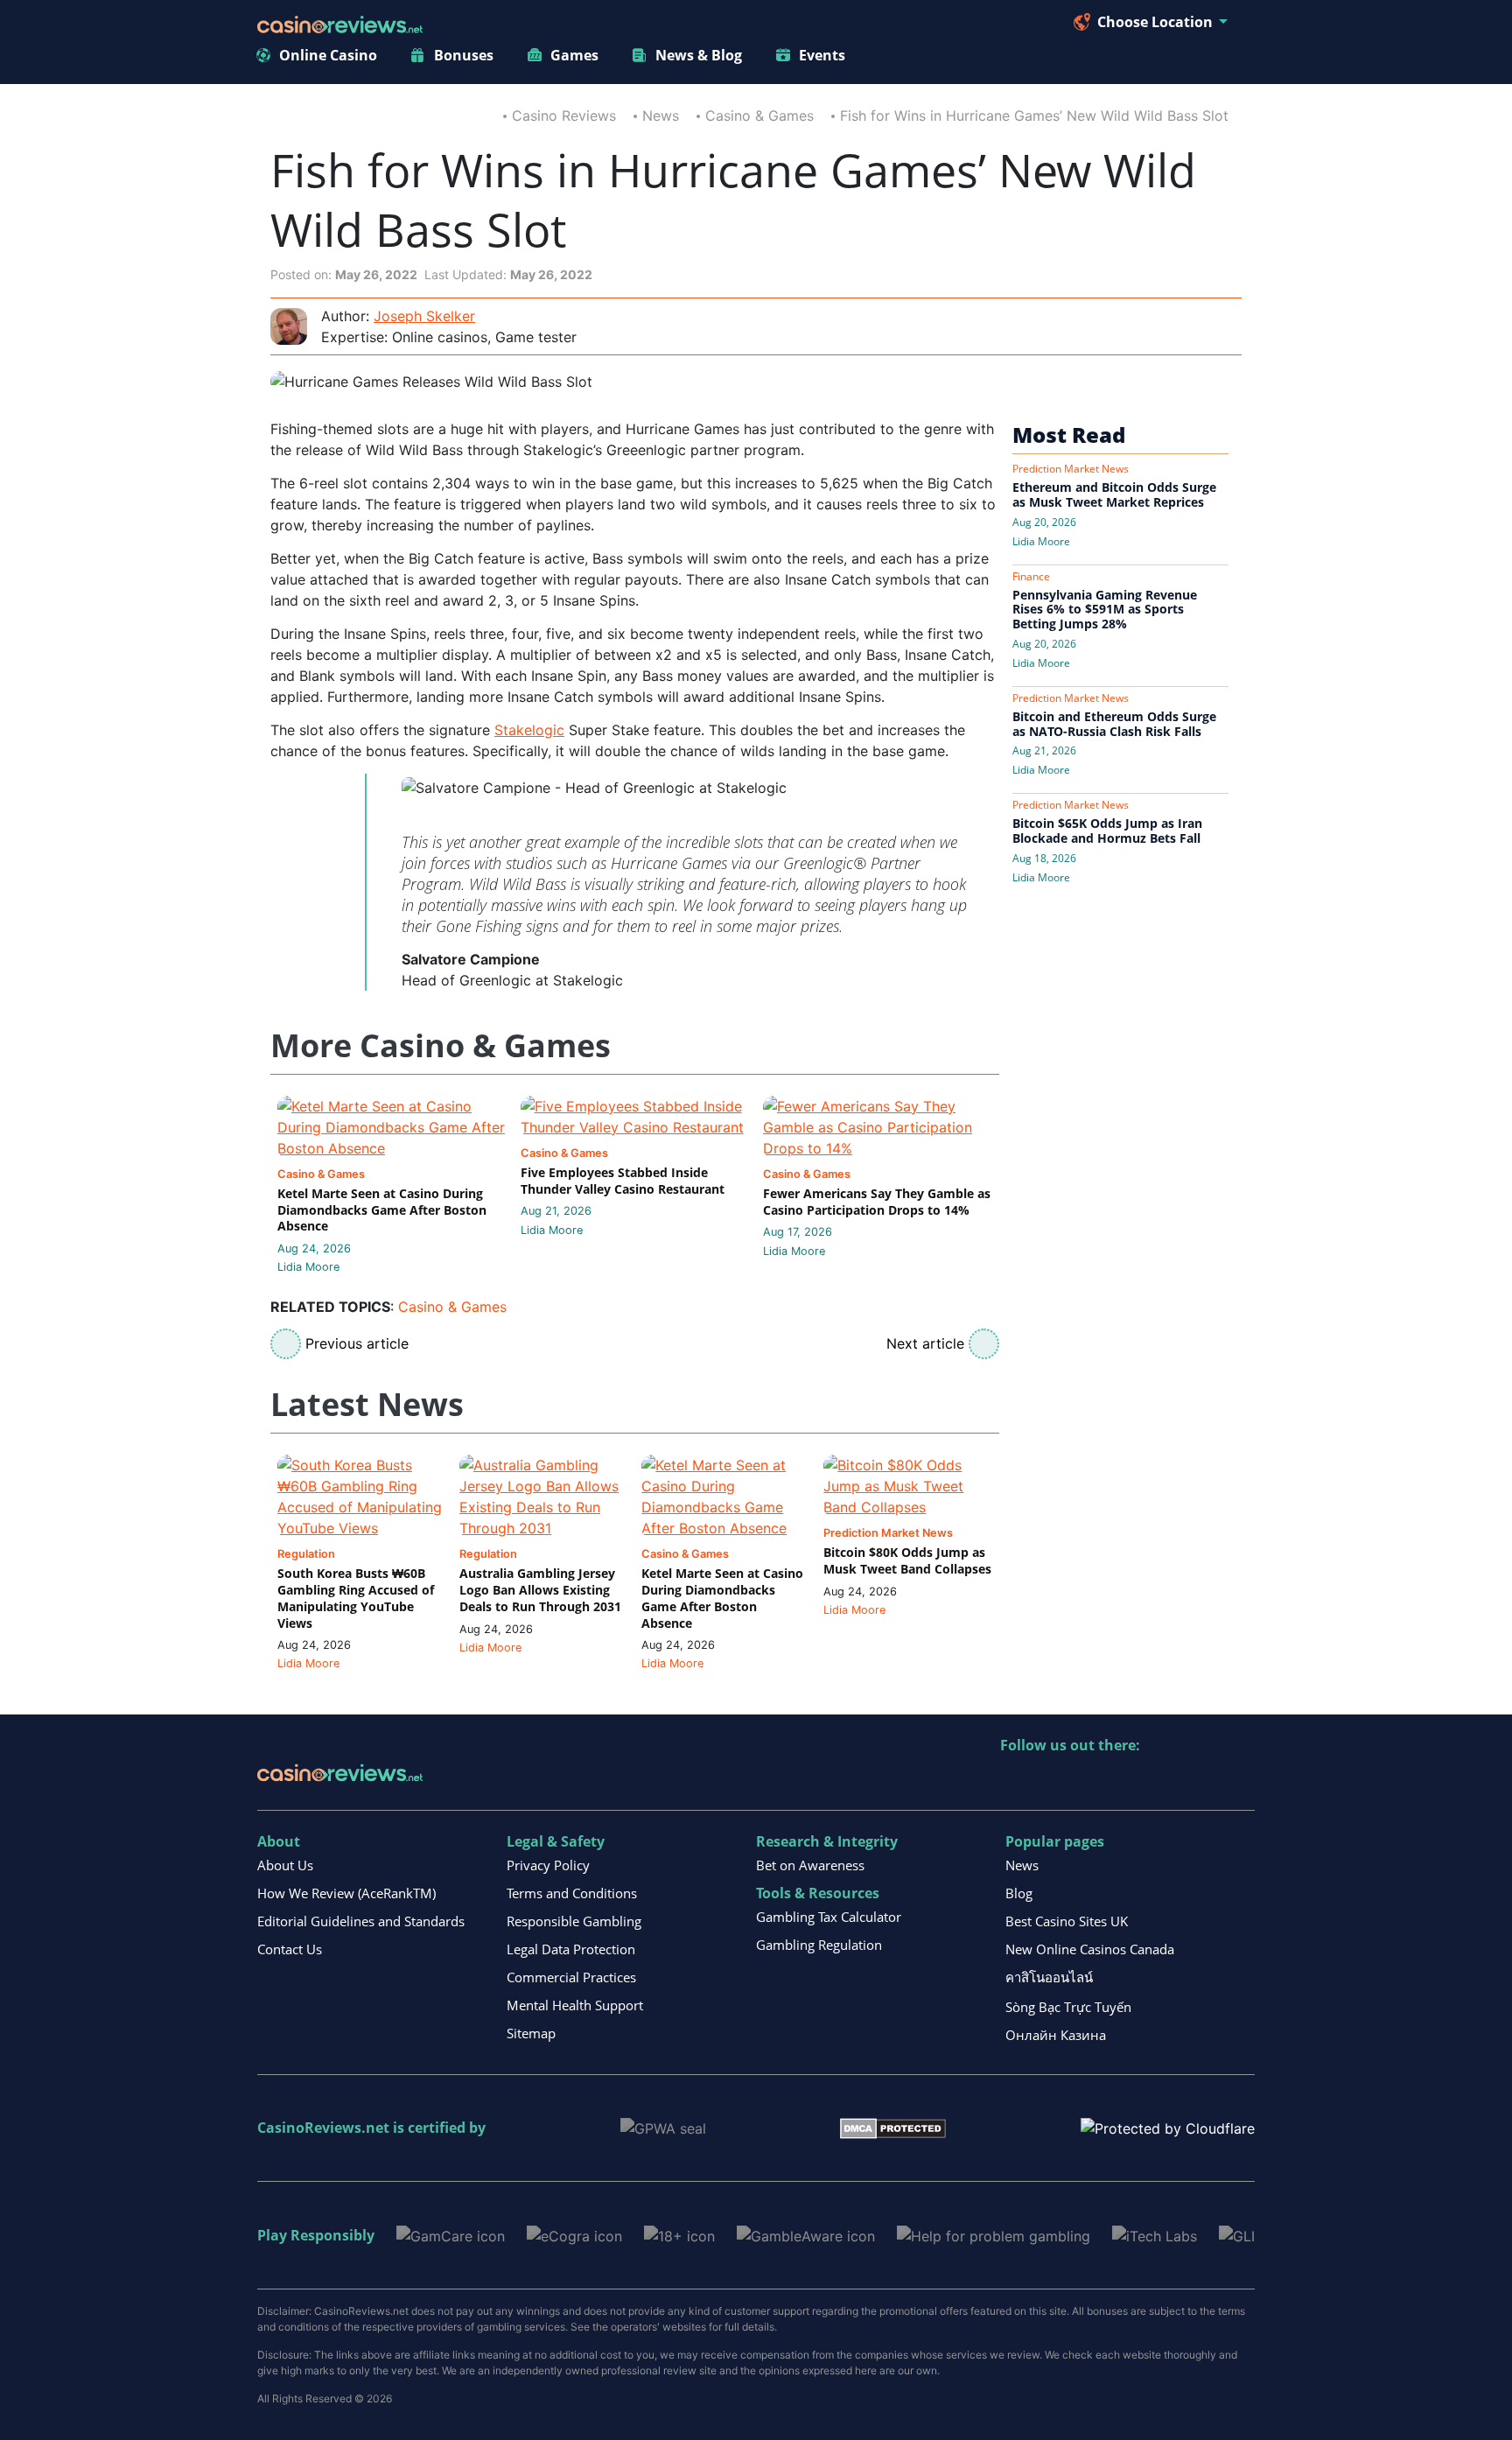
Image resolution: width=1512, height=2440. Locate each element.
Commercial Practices (571, 1977)
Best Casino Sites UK (1067, 1921)
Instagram (1203, 1781)
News (661, 116)
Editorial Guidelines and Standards (361, 1921)
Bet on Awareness (810, 1865)
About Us (285, 1865)
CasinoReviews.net (323, 2128)
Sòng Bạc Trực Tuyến (1068, 2007)
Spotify (1240, 1781)
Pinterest (1090, 1781)
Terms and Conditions (572, 1893)
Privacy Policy (548, 1865)
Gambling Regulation (819, 1945)
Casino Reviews (564, 116)
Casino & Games (759, 116)
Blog (1019, 1893)
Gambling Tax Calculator (829, 1917)
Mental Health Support (575, 2005)
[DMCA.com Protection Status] (893, 2128)
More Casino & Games (441, 1046)
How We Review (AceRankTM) (346, 1893)
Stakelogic (529, 730)
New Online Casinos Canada (1090, 1949)
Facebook (1165, 1781)
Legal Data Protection (571, 1949)
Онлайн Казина (1056, 2035)
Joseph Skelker (424, 316)
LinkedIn (1052, 1781)
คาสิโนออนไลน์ (1049, 1977)
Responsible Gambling (574, 1921)
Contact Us (290, 1949)
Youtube (1127, 1781)
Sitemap (531, 2033)
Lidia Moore (308, 1267)
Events (822, 55)
